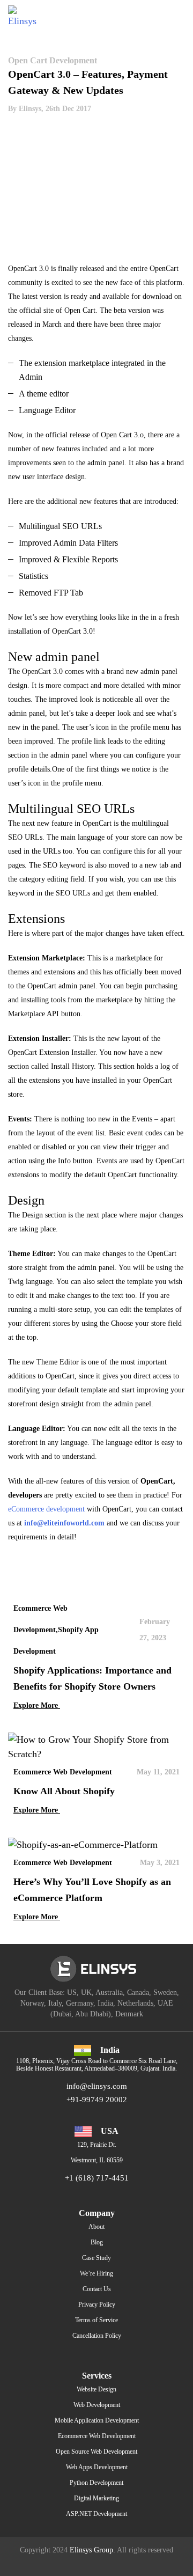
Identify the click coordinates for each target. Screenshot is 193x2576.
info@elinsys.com (97, 2086)
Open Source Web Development (96, 2452)
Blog (97, 2242)
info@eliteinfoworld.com (64, 1523)
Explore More (37, 1705)
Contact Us (97, 2289)
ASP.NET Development (96, 2514)
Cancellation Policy (97, 2336)
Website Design (96, 2389)
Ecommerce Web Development (97, 2436)
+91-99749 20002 (97, 2100)
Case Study (96, 2258)
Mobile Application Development (97, 2420)
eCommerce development (46, 1509)
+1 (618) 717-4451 (97, 2178)
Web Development (97, 2405)
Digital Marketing (96, 2498)
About (96, 2227)
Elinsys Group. (92, 2550)
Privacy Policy (97, 2305)
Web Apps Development (97, 2467)
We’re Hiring (96, 2273)
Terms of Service (96, 2320)
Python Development (96, 2483)
